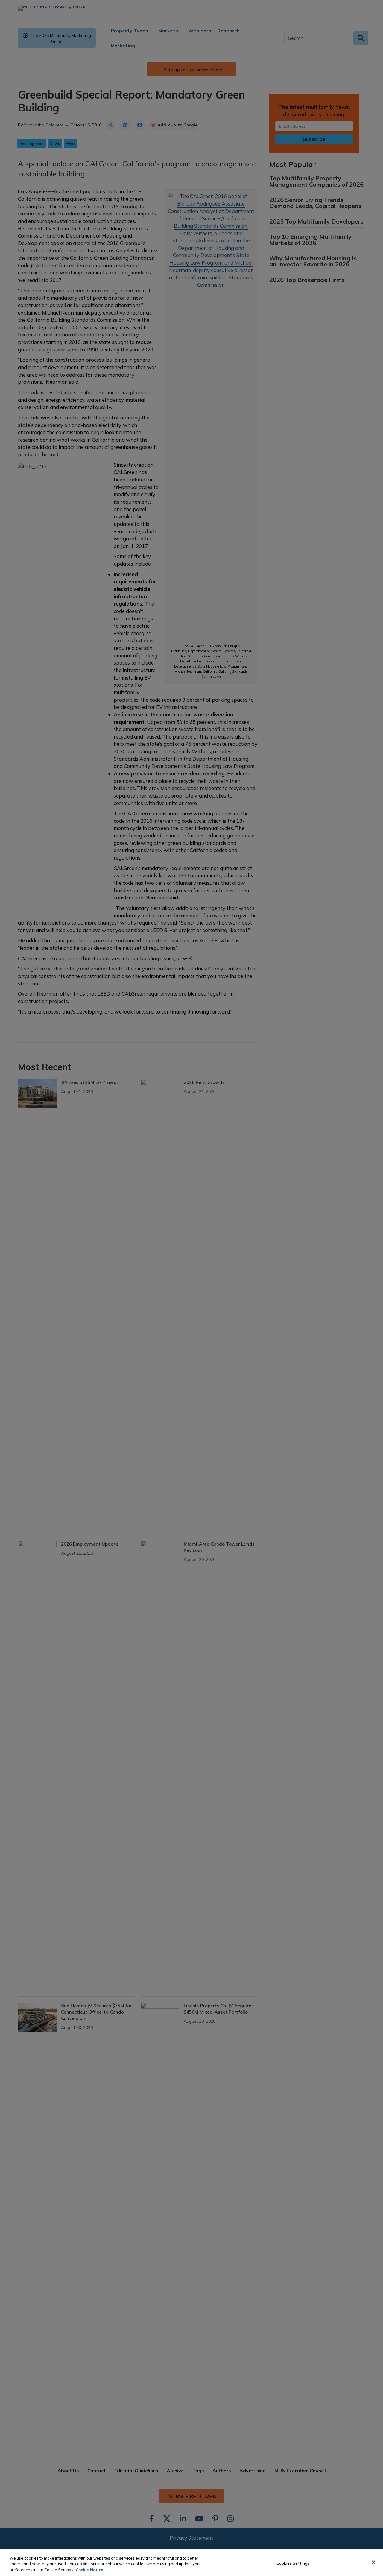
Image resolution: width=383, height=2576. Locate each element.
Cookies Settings (293, 2563)
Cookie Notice (89, 2570)
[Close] (373, 2562)
